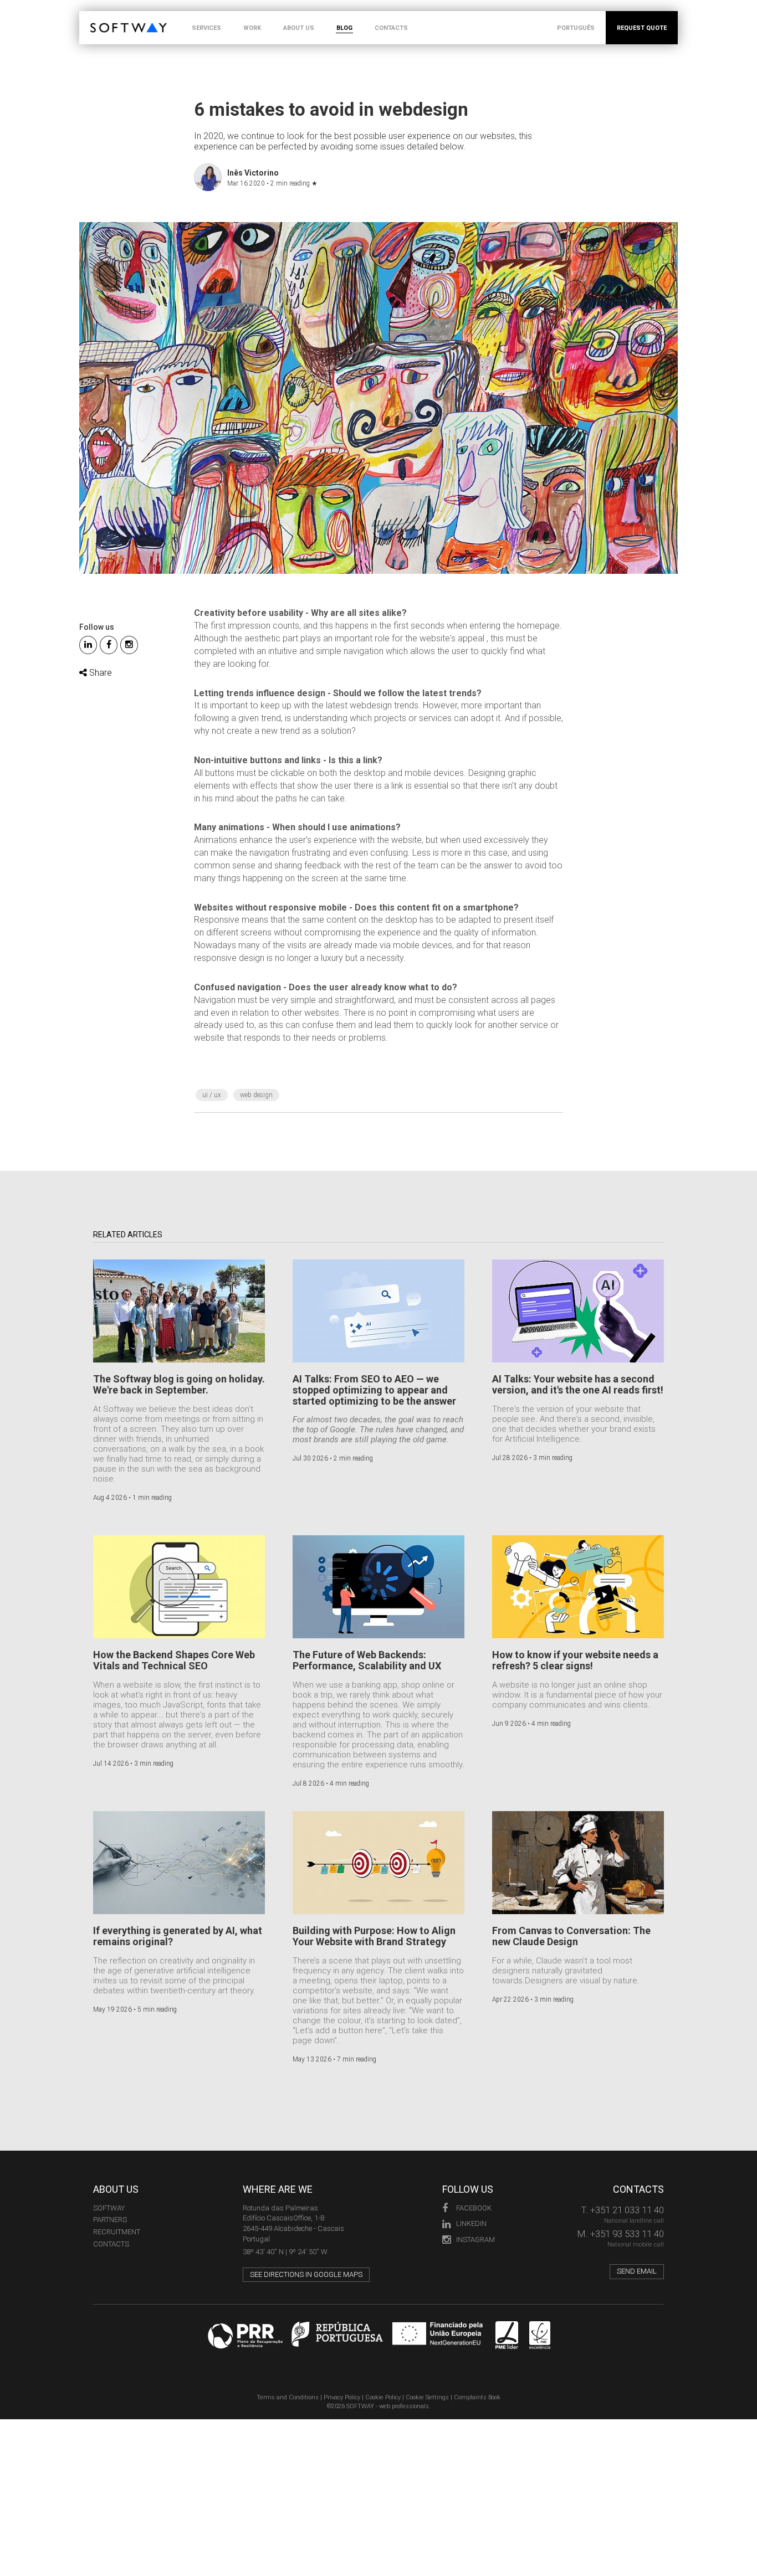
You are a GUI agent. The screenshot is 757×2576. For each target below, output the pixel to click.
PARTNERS (110, 2220)
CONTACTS (391, 28)
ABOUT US (299, 28)
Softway (109, 2208)
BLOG (344, 28)
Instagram (475, 2240)
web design (256, 1095)
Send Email (637, 2271)
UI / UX (212, 1095)
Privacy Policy (342, 2397)
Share (99, 673)
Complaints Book (477, 2397)
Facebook (474, 2208)
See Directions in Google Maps (306, 2274)
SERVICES (206, 28)
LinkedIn (471, 2223)
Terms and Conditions (288, 2397)
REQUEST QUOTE (642, 28)
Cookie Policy (383, 2397)
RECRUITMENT (117, 2232)
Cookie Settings (427, 2397)
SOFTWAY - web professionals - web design (98, 17)
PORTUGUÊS (576, 28)
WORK (252, 28)
